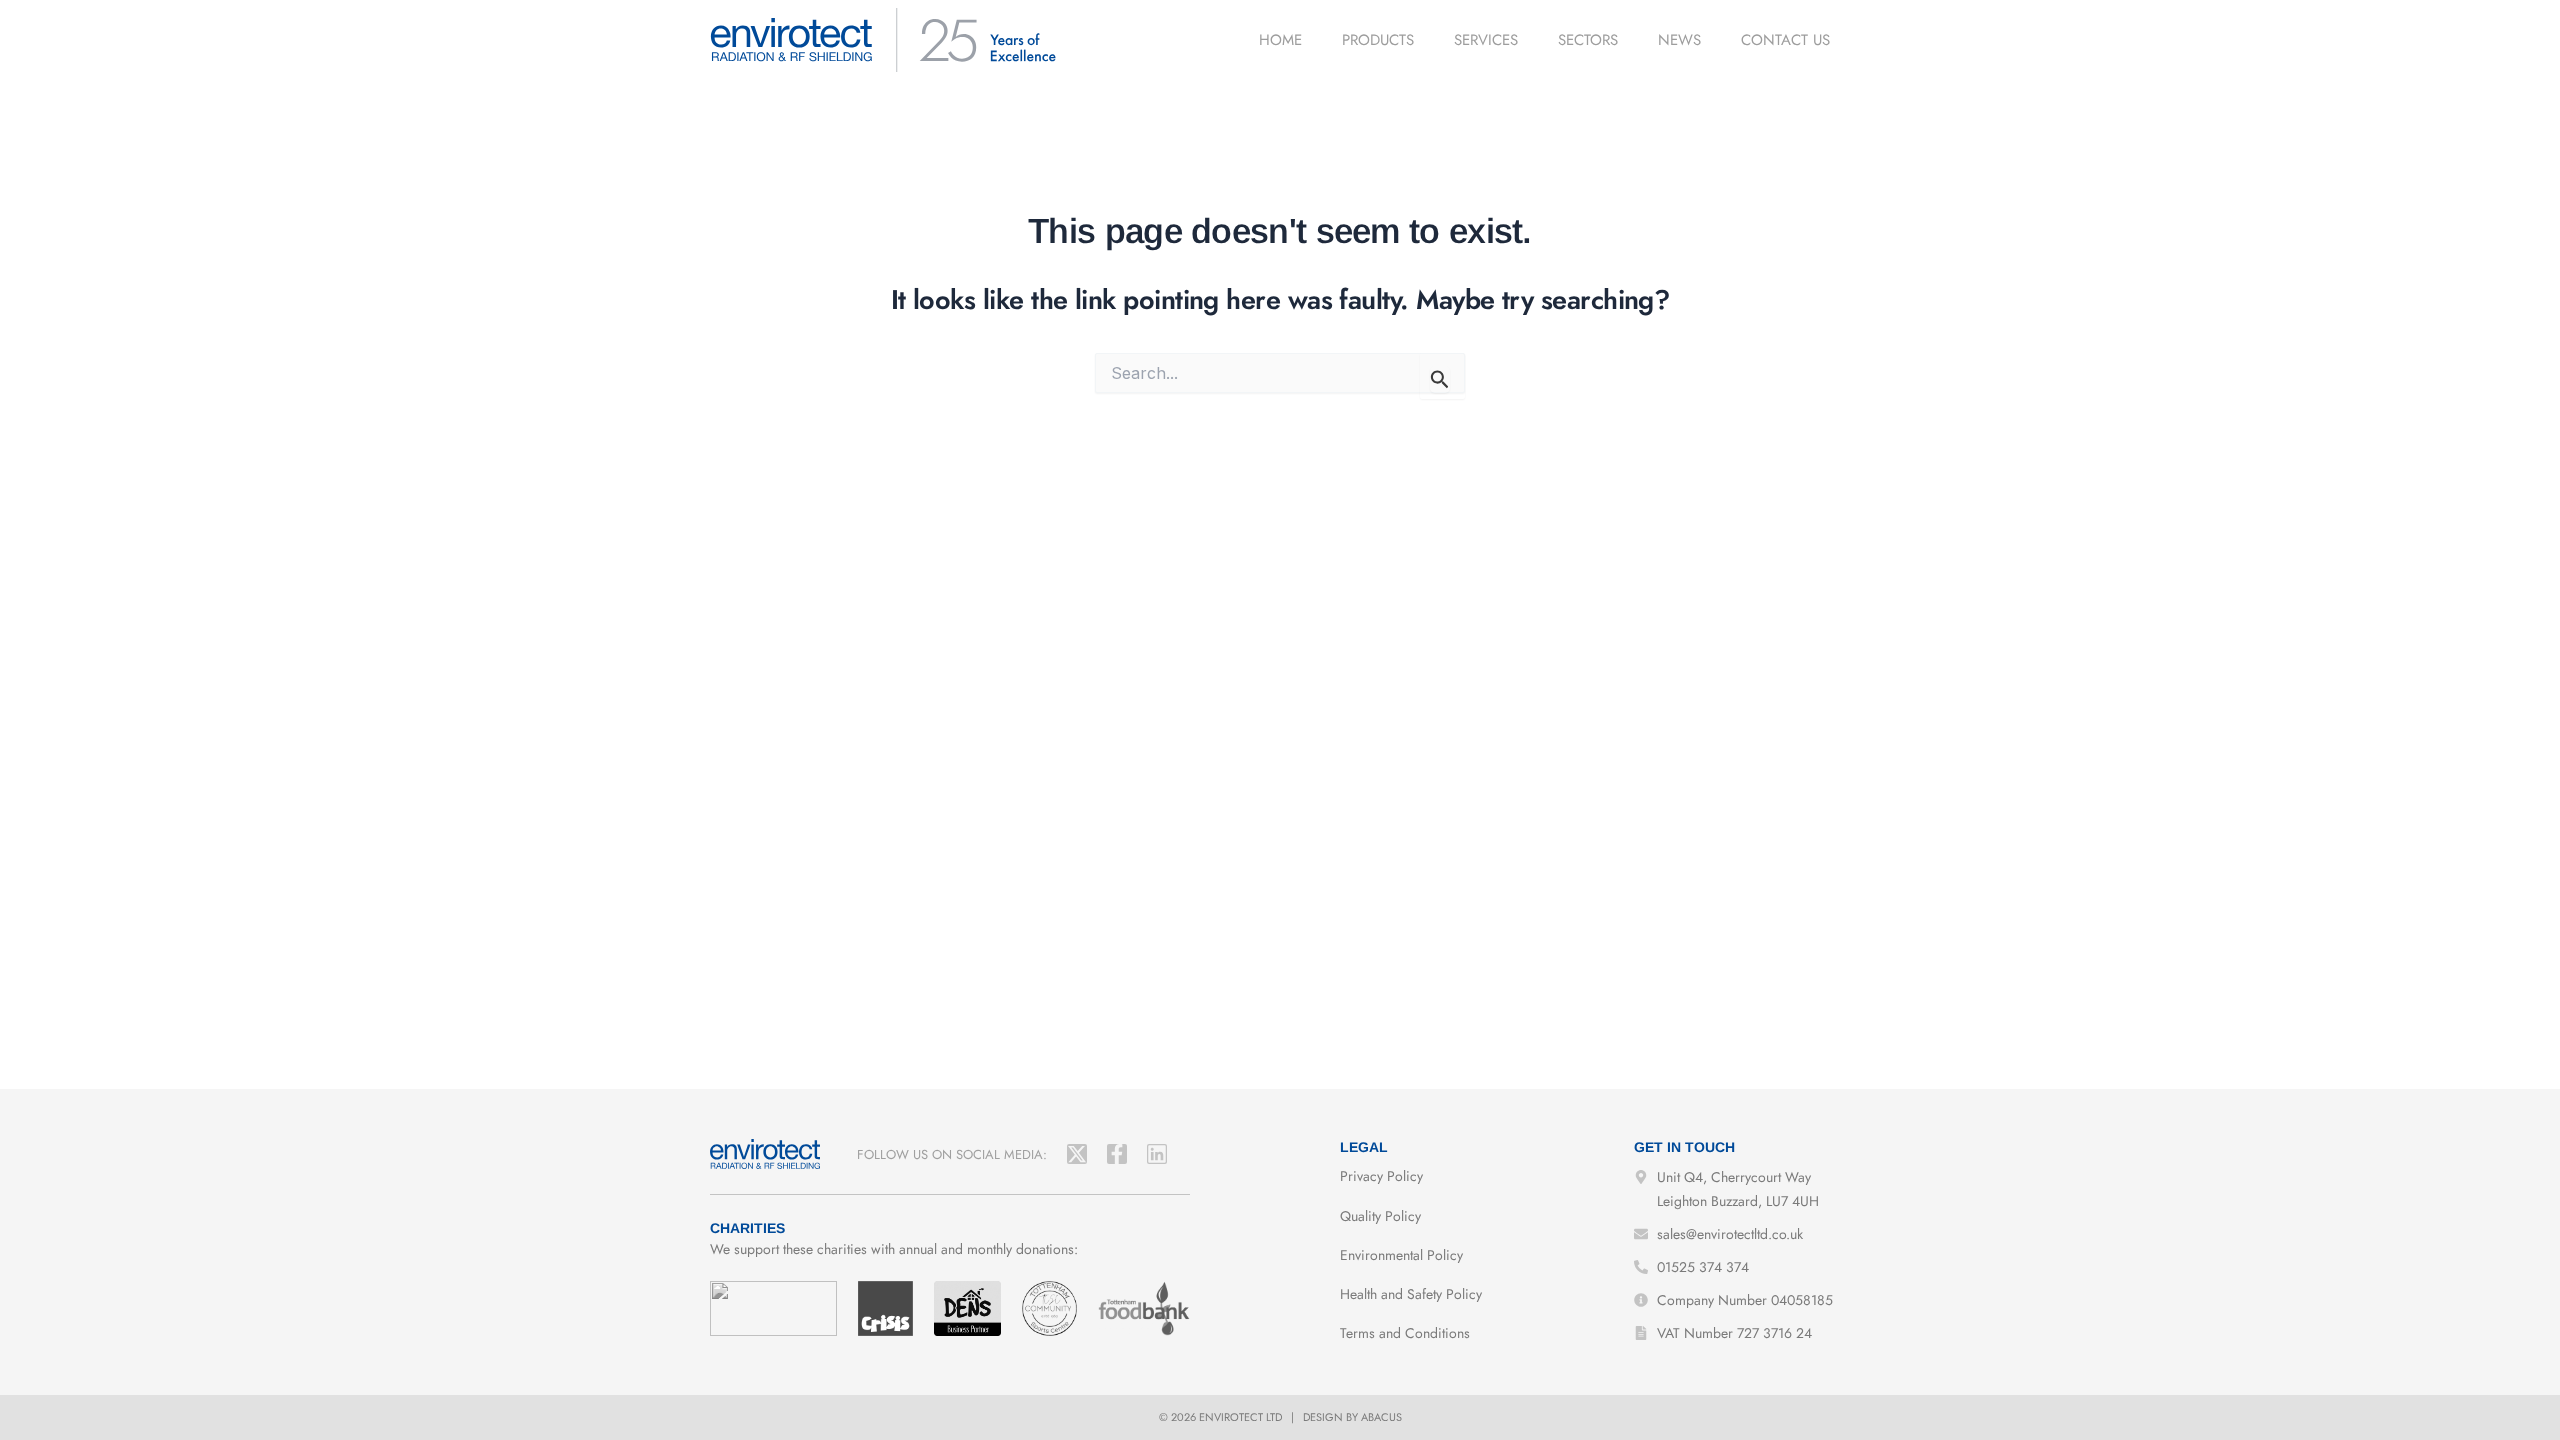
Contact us (1785, 40)
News (1679, 40)
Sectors (1588, 40)
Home (1280, 40)
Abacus (1381, 1417)
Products (1378, 40)
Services (1486, 40)
